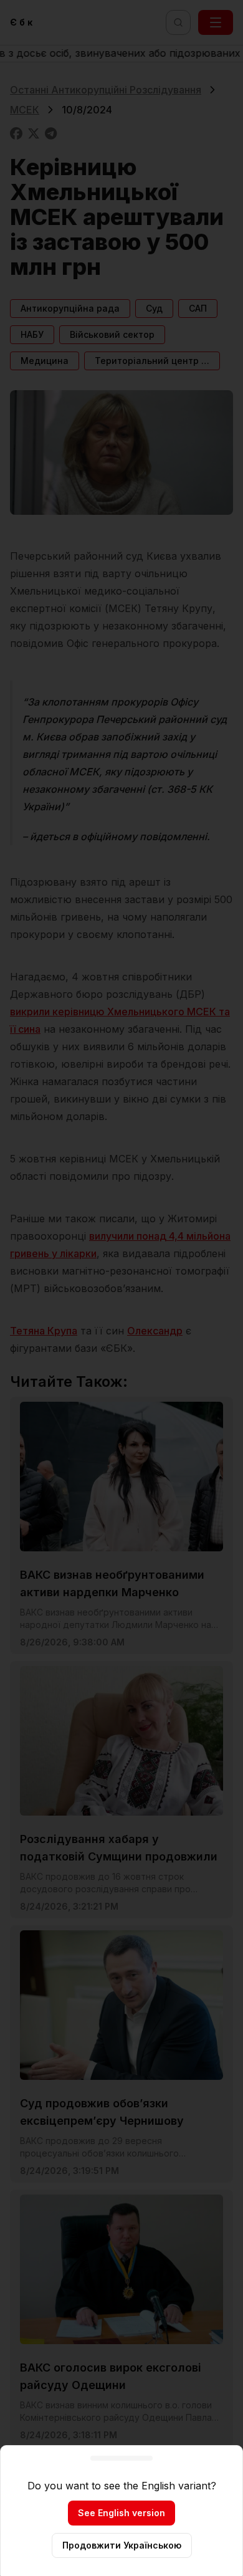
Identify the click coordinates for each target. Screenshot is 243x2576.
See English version (121, 2513)
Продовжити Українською (122, 2545)
